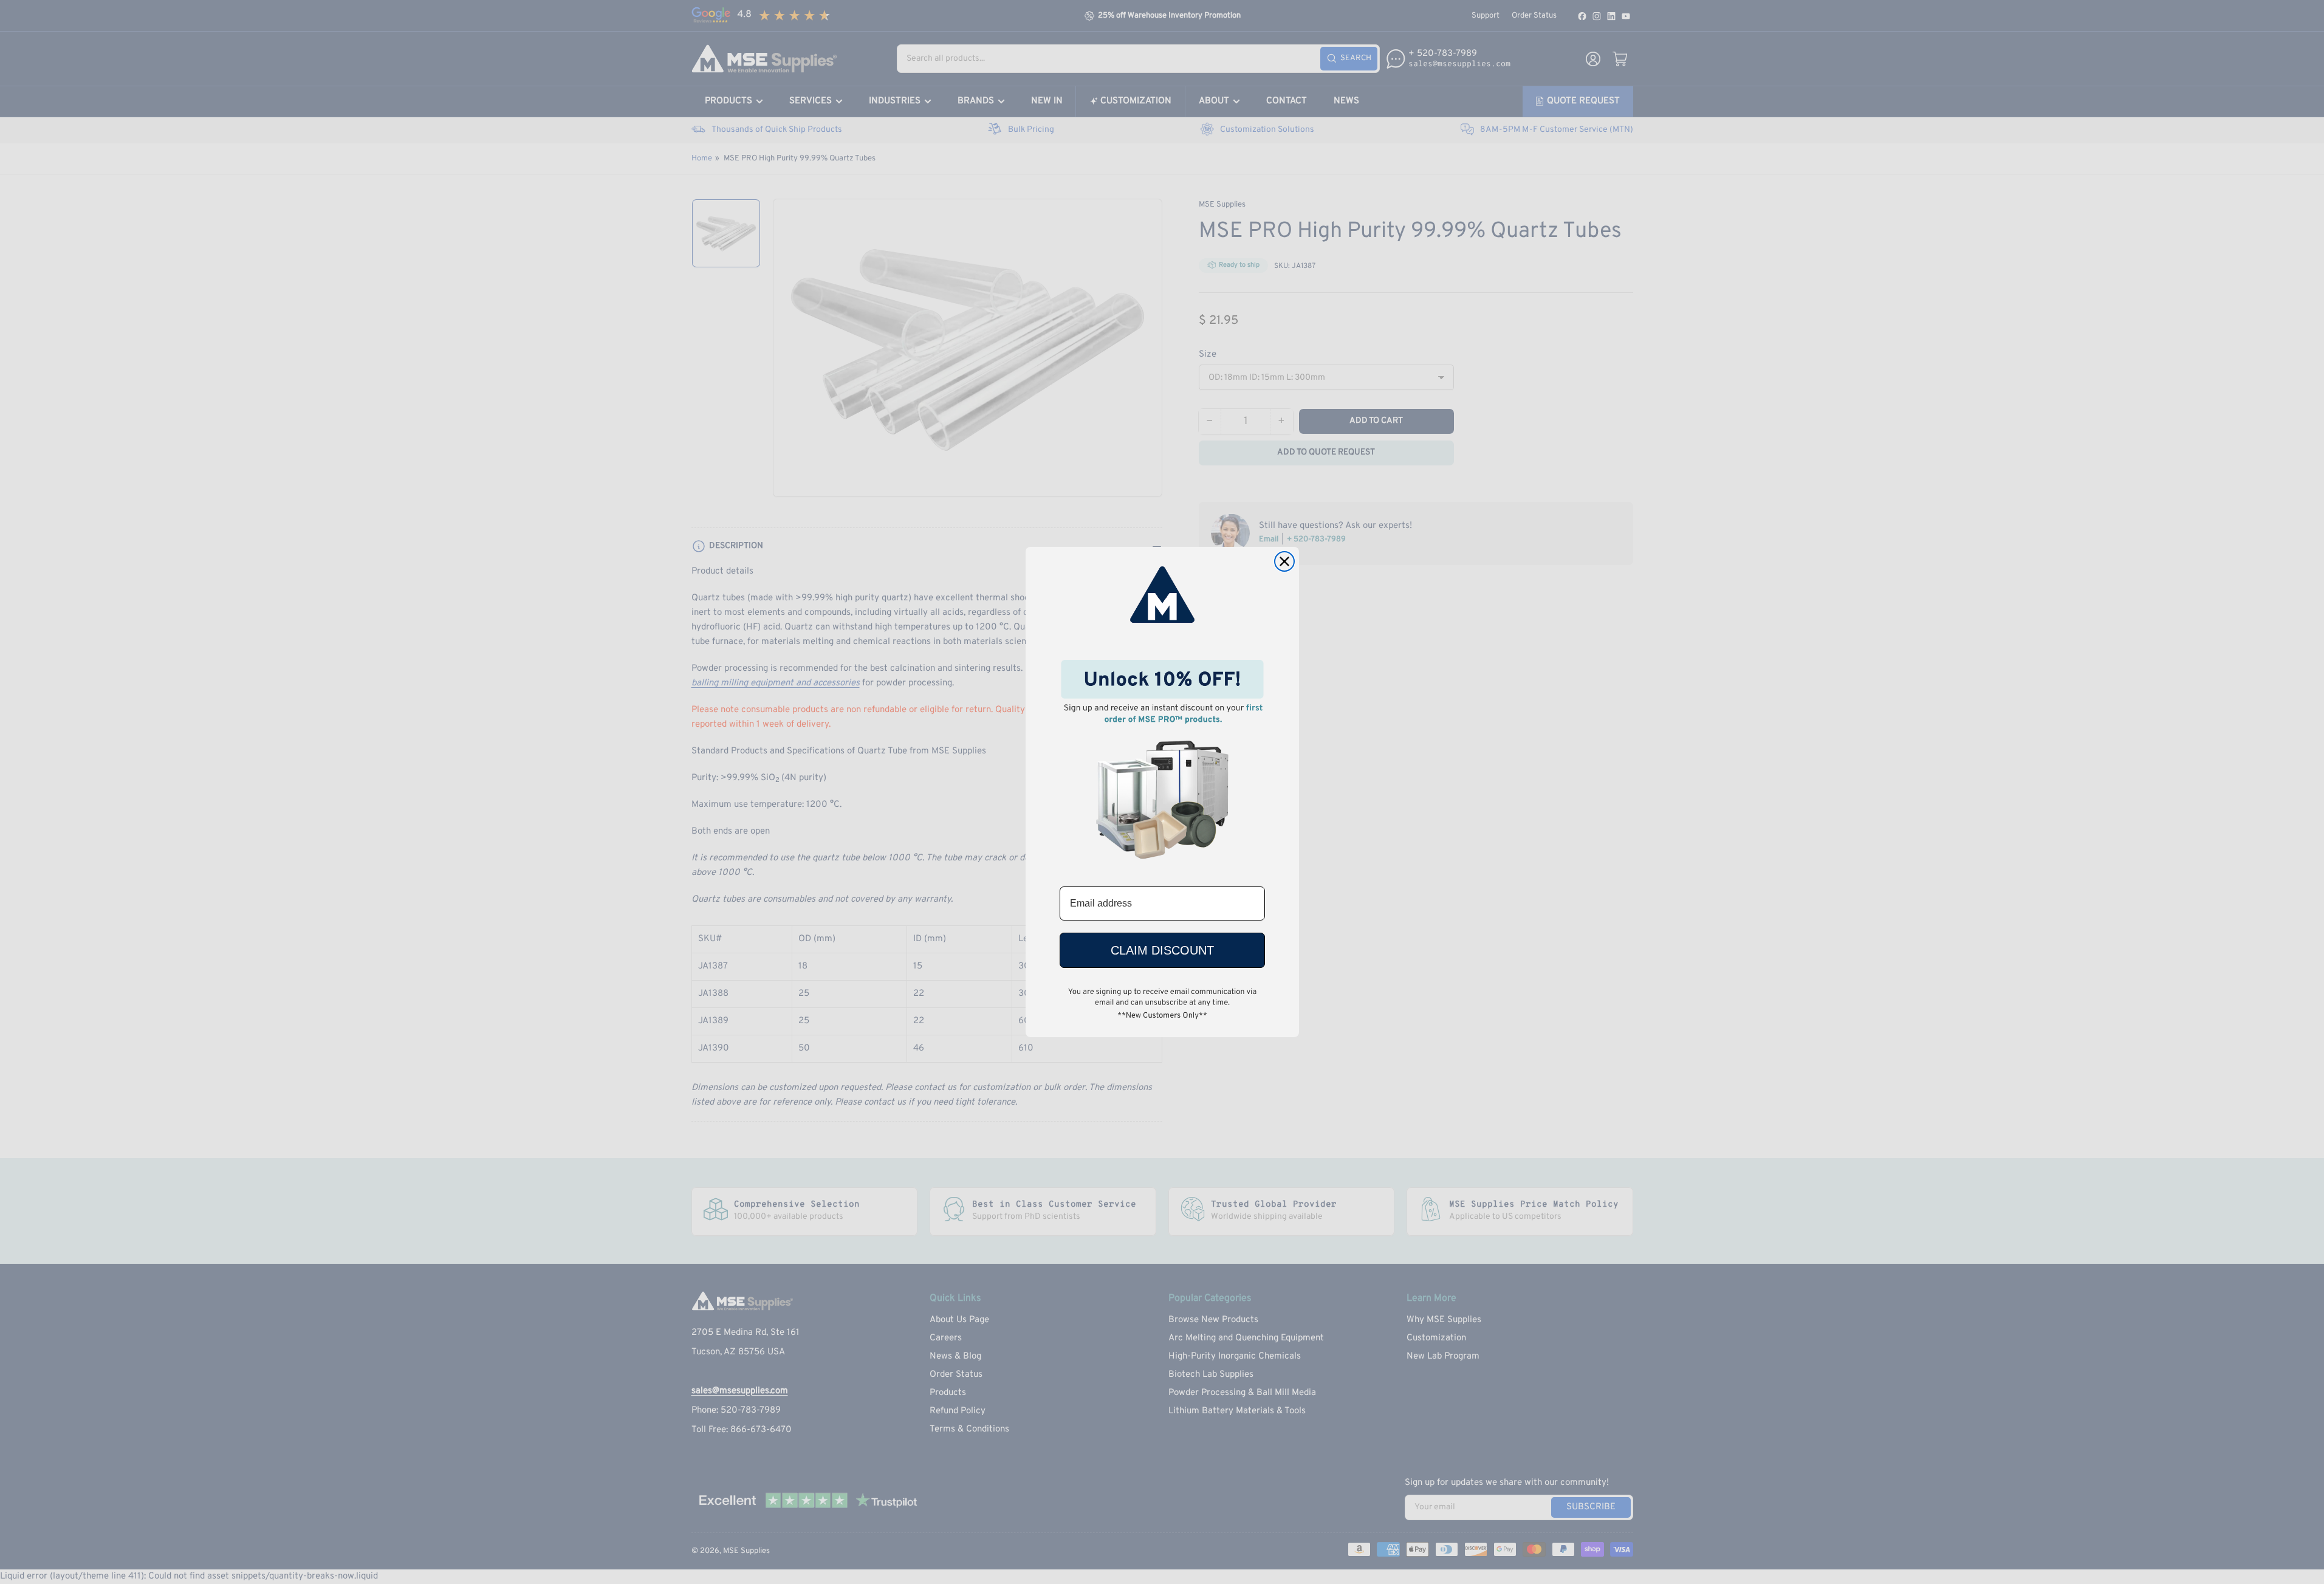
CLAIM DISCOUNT (1162, 950)
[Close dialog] (1284, 561)
